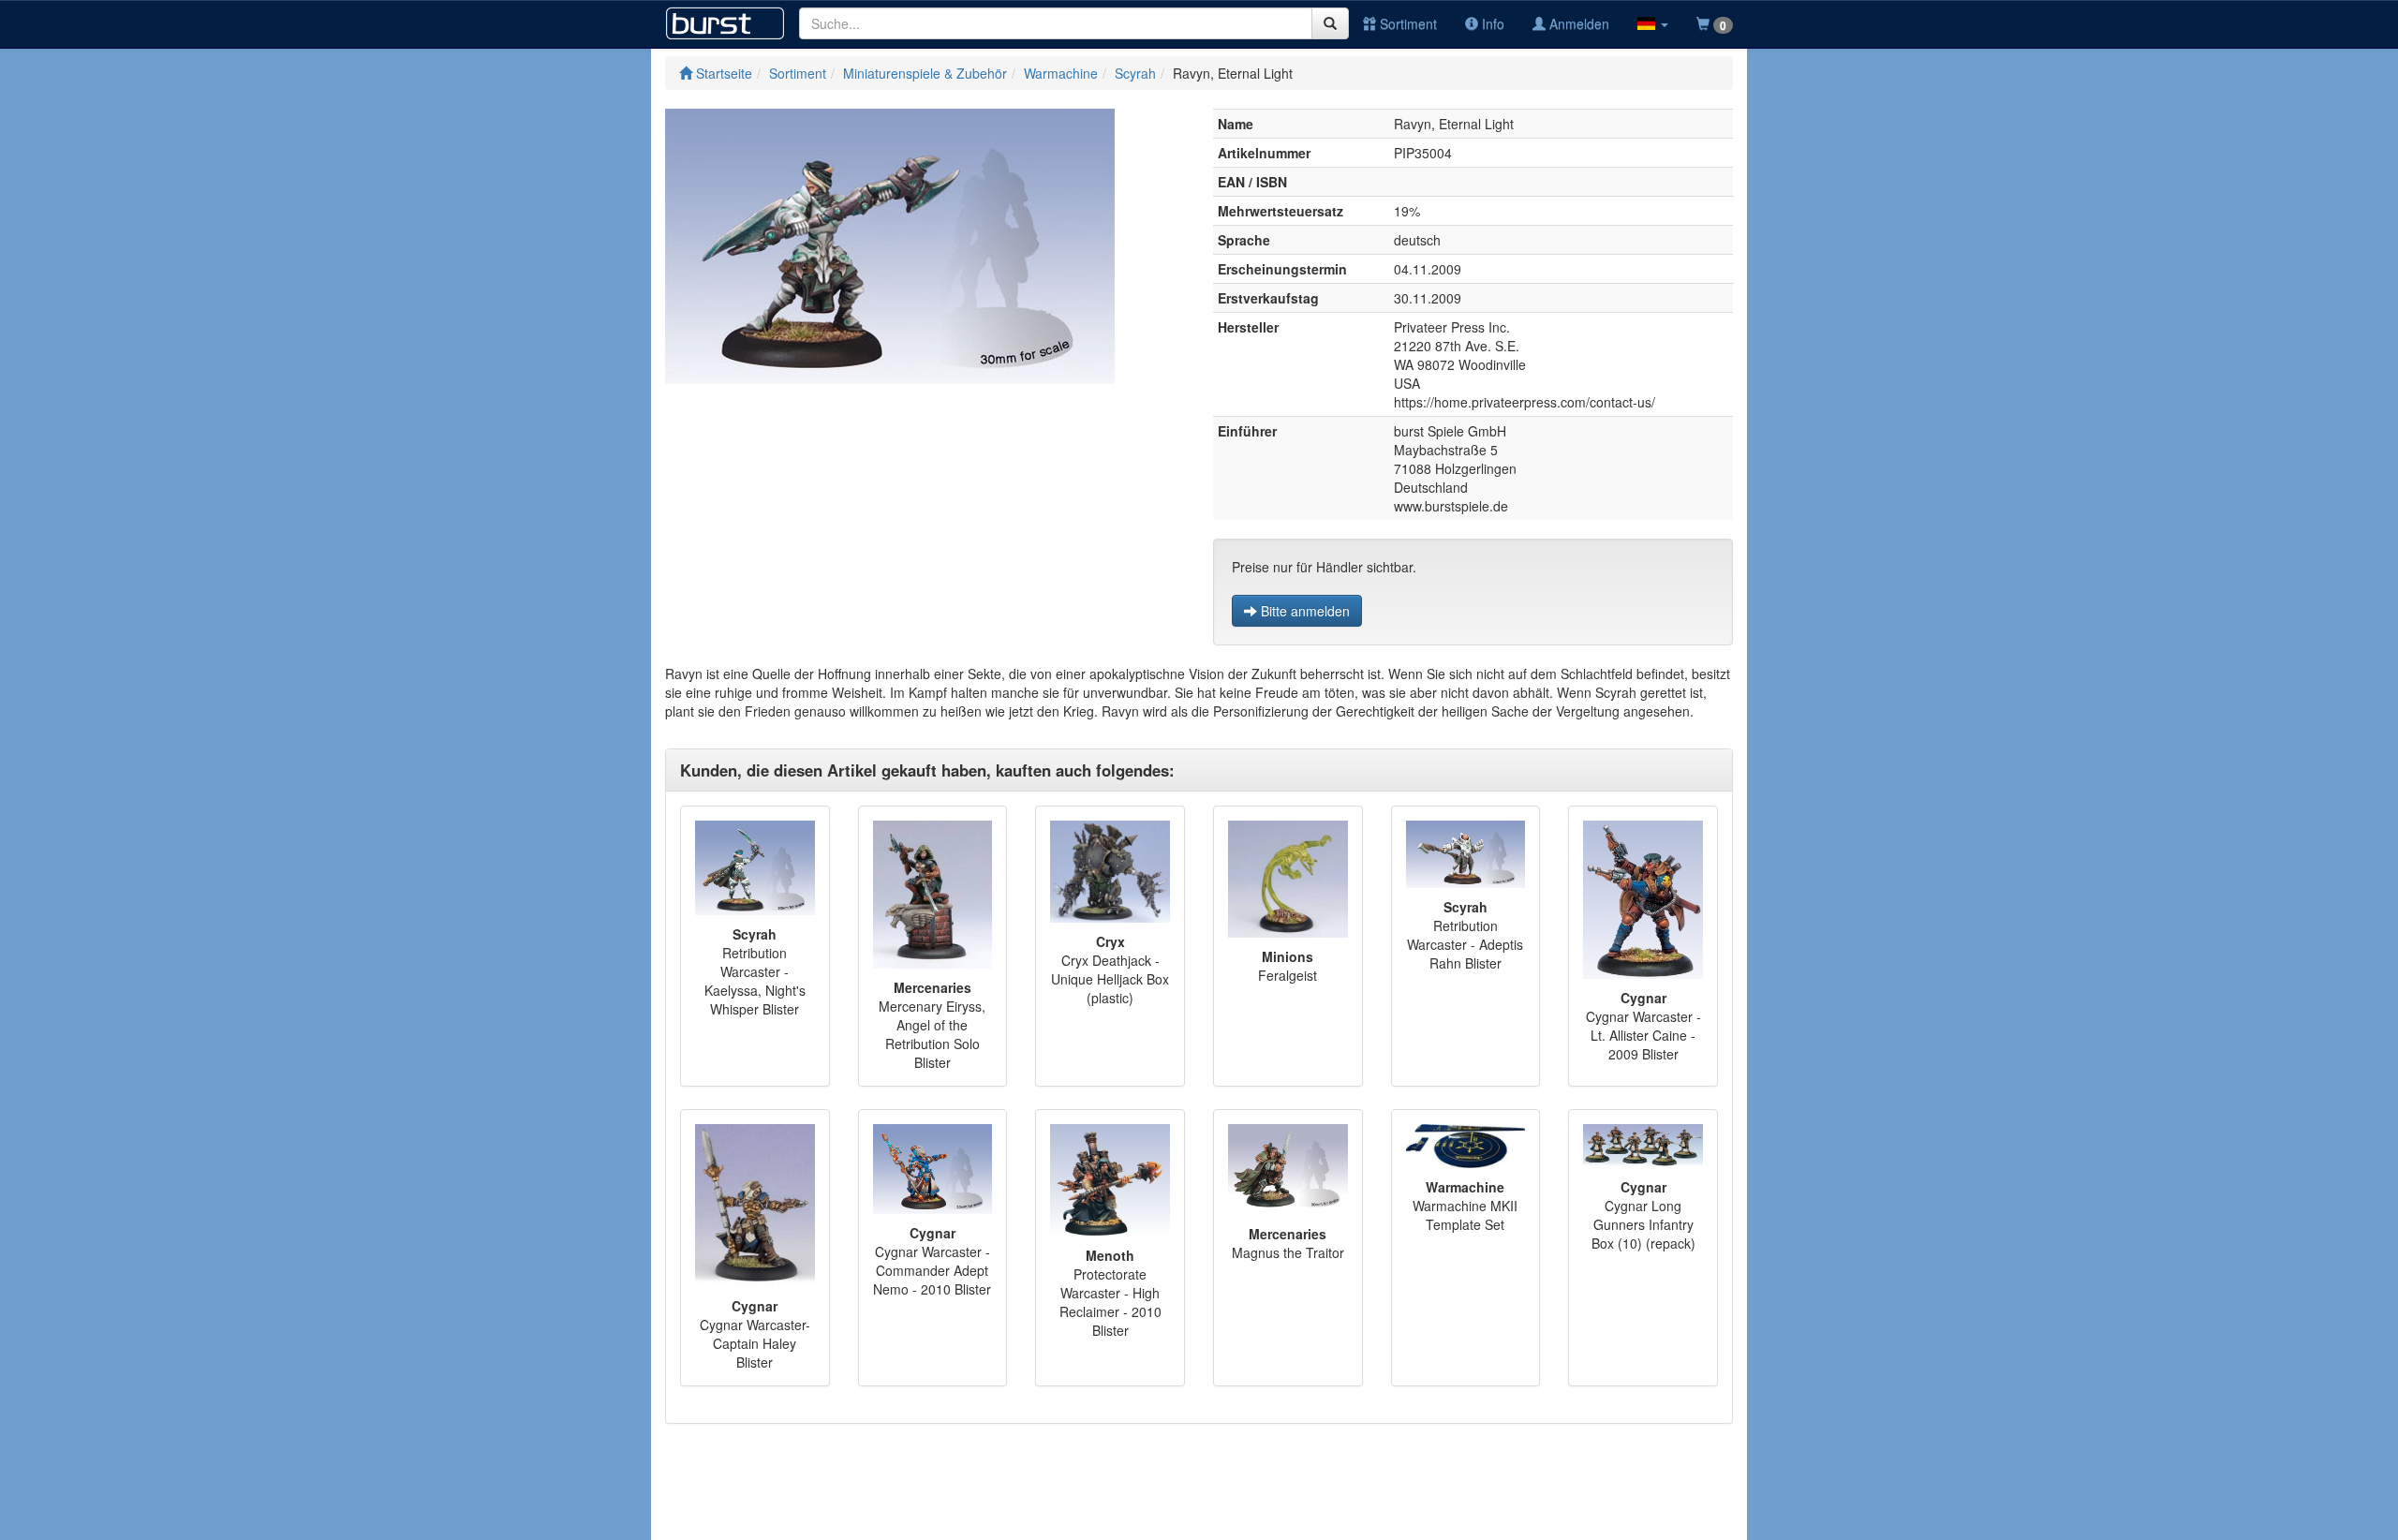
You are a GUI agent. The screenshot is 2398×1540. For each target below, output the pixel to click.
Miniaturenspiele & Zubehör (925, 73)
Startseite (722, 73)
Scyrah (1135, 73)
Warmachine (1061, 73)
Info (1491, 23)
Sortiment (1406, 23)
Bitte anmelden (1303, 611)
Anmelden (1577, 23)
